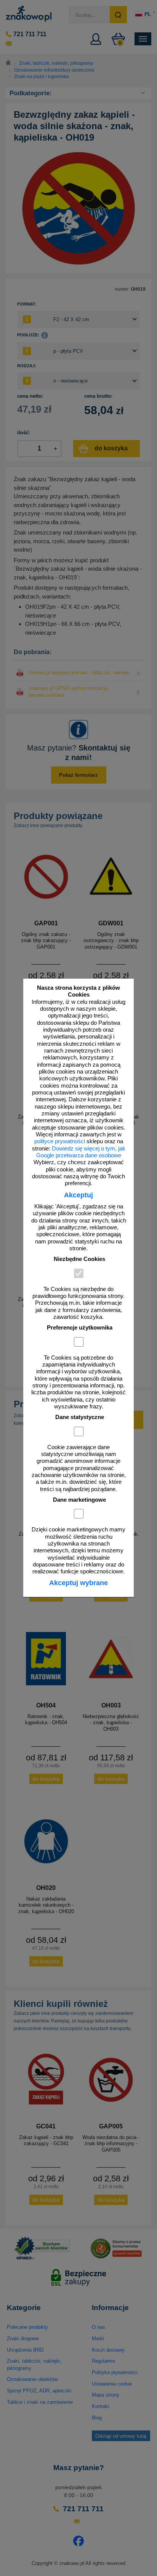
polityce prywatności (60, 1141)
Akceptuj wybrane (78, 1583)
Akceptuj (78, 1195)
